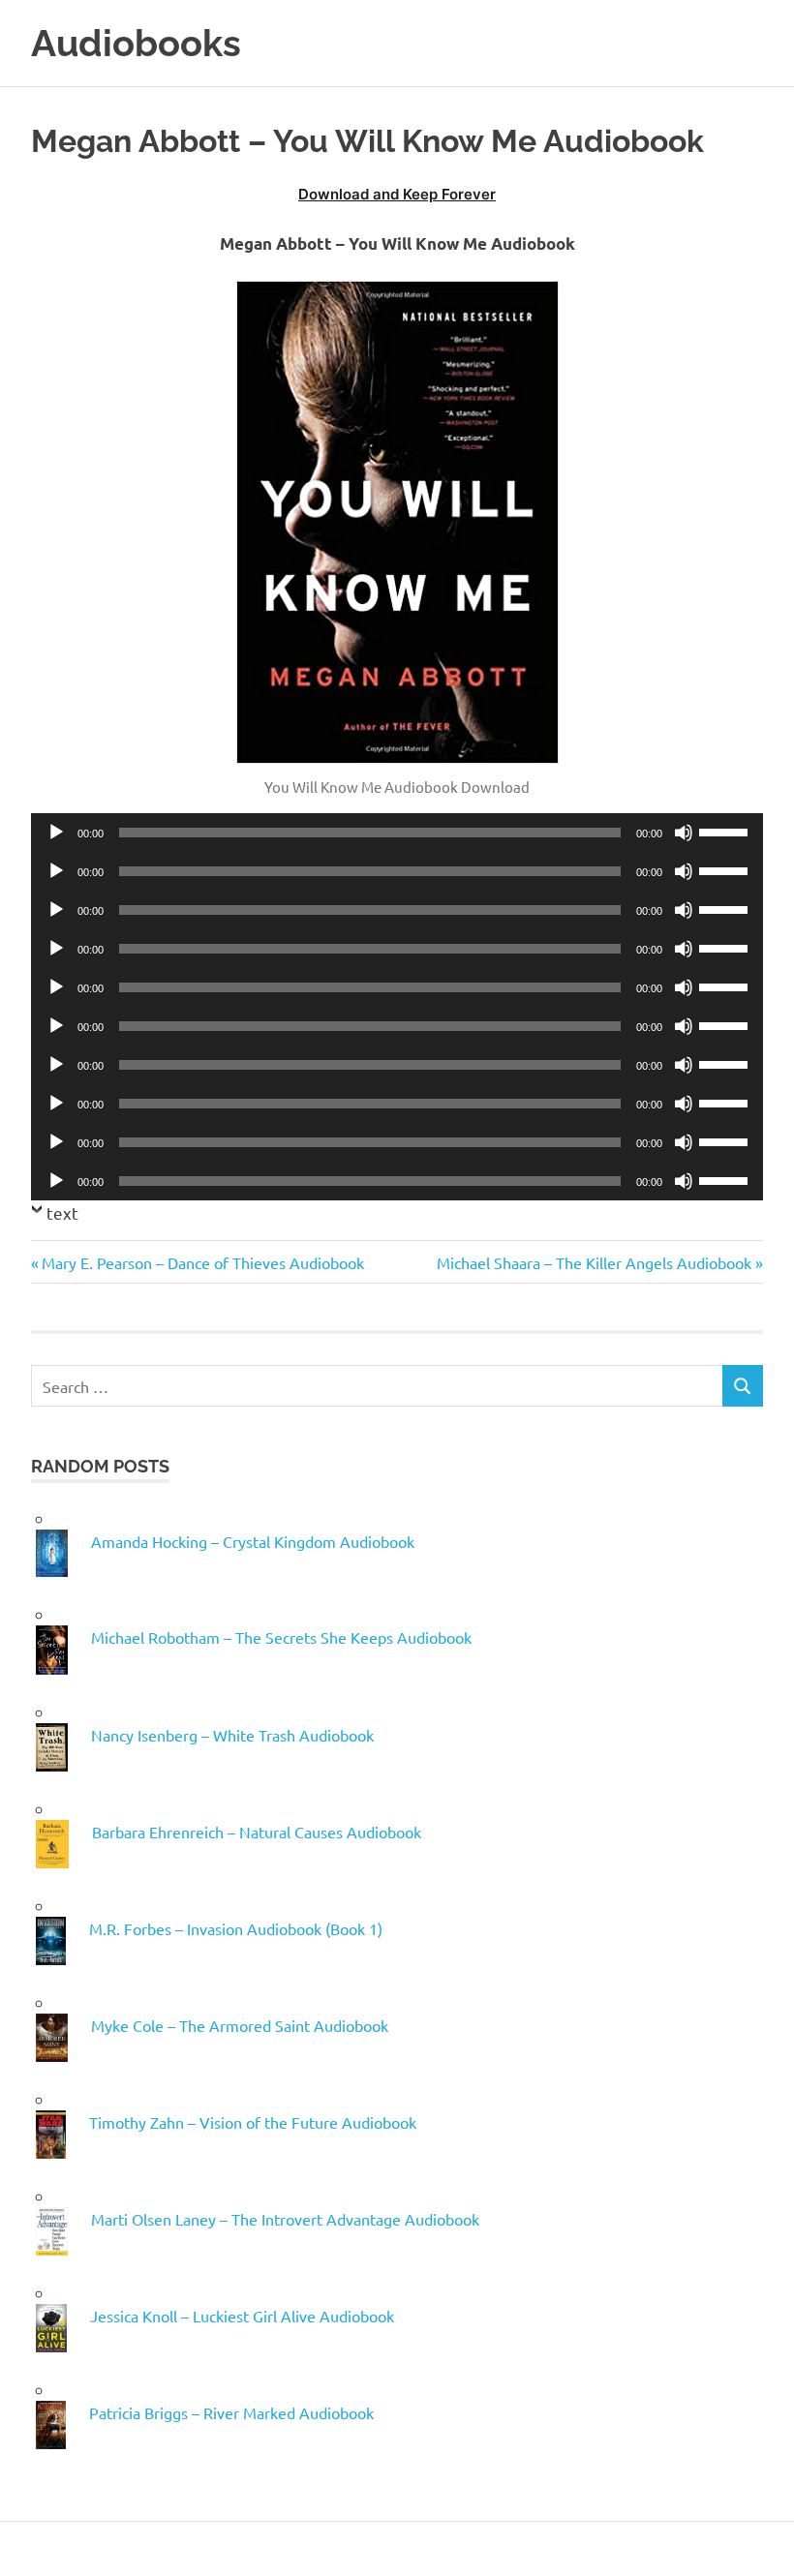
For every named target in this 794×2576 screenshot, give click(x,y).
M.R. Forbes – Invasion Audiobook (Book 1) (236, 1928)
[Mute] (684, 833)
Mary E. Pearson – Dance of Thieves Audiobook (202, 1262)
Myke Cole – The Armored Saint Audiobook (240, 2025)
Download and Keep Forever (397, 194)
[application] (397, 833)
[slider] (726, 831)
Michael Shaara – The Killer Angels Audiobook (594, 1262)
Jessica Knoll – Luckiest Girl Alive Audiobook (242, 2316)
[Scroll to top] (760, 2542)
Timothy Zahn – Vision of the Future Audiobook (253, 2122)
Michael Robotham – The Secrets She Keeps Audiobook (281, 1637)
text (62, 1212)
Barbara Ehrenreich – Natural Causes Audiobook (257, 1832)
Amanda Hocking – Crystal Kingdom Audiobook (253, 1541)
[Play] (56, 833)
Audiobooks (136, 43)
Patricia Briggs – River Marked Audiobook (231, 2412)
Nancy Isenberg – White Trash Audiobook (232, 1735)
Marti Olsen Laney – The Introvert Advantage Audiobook (285, 2219)
